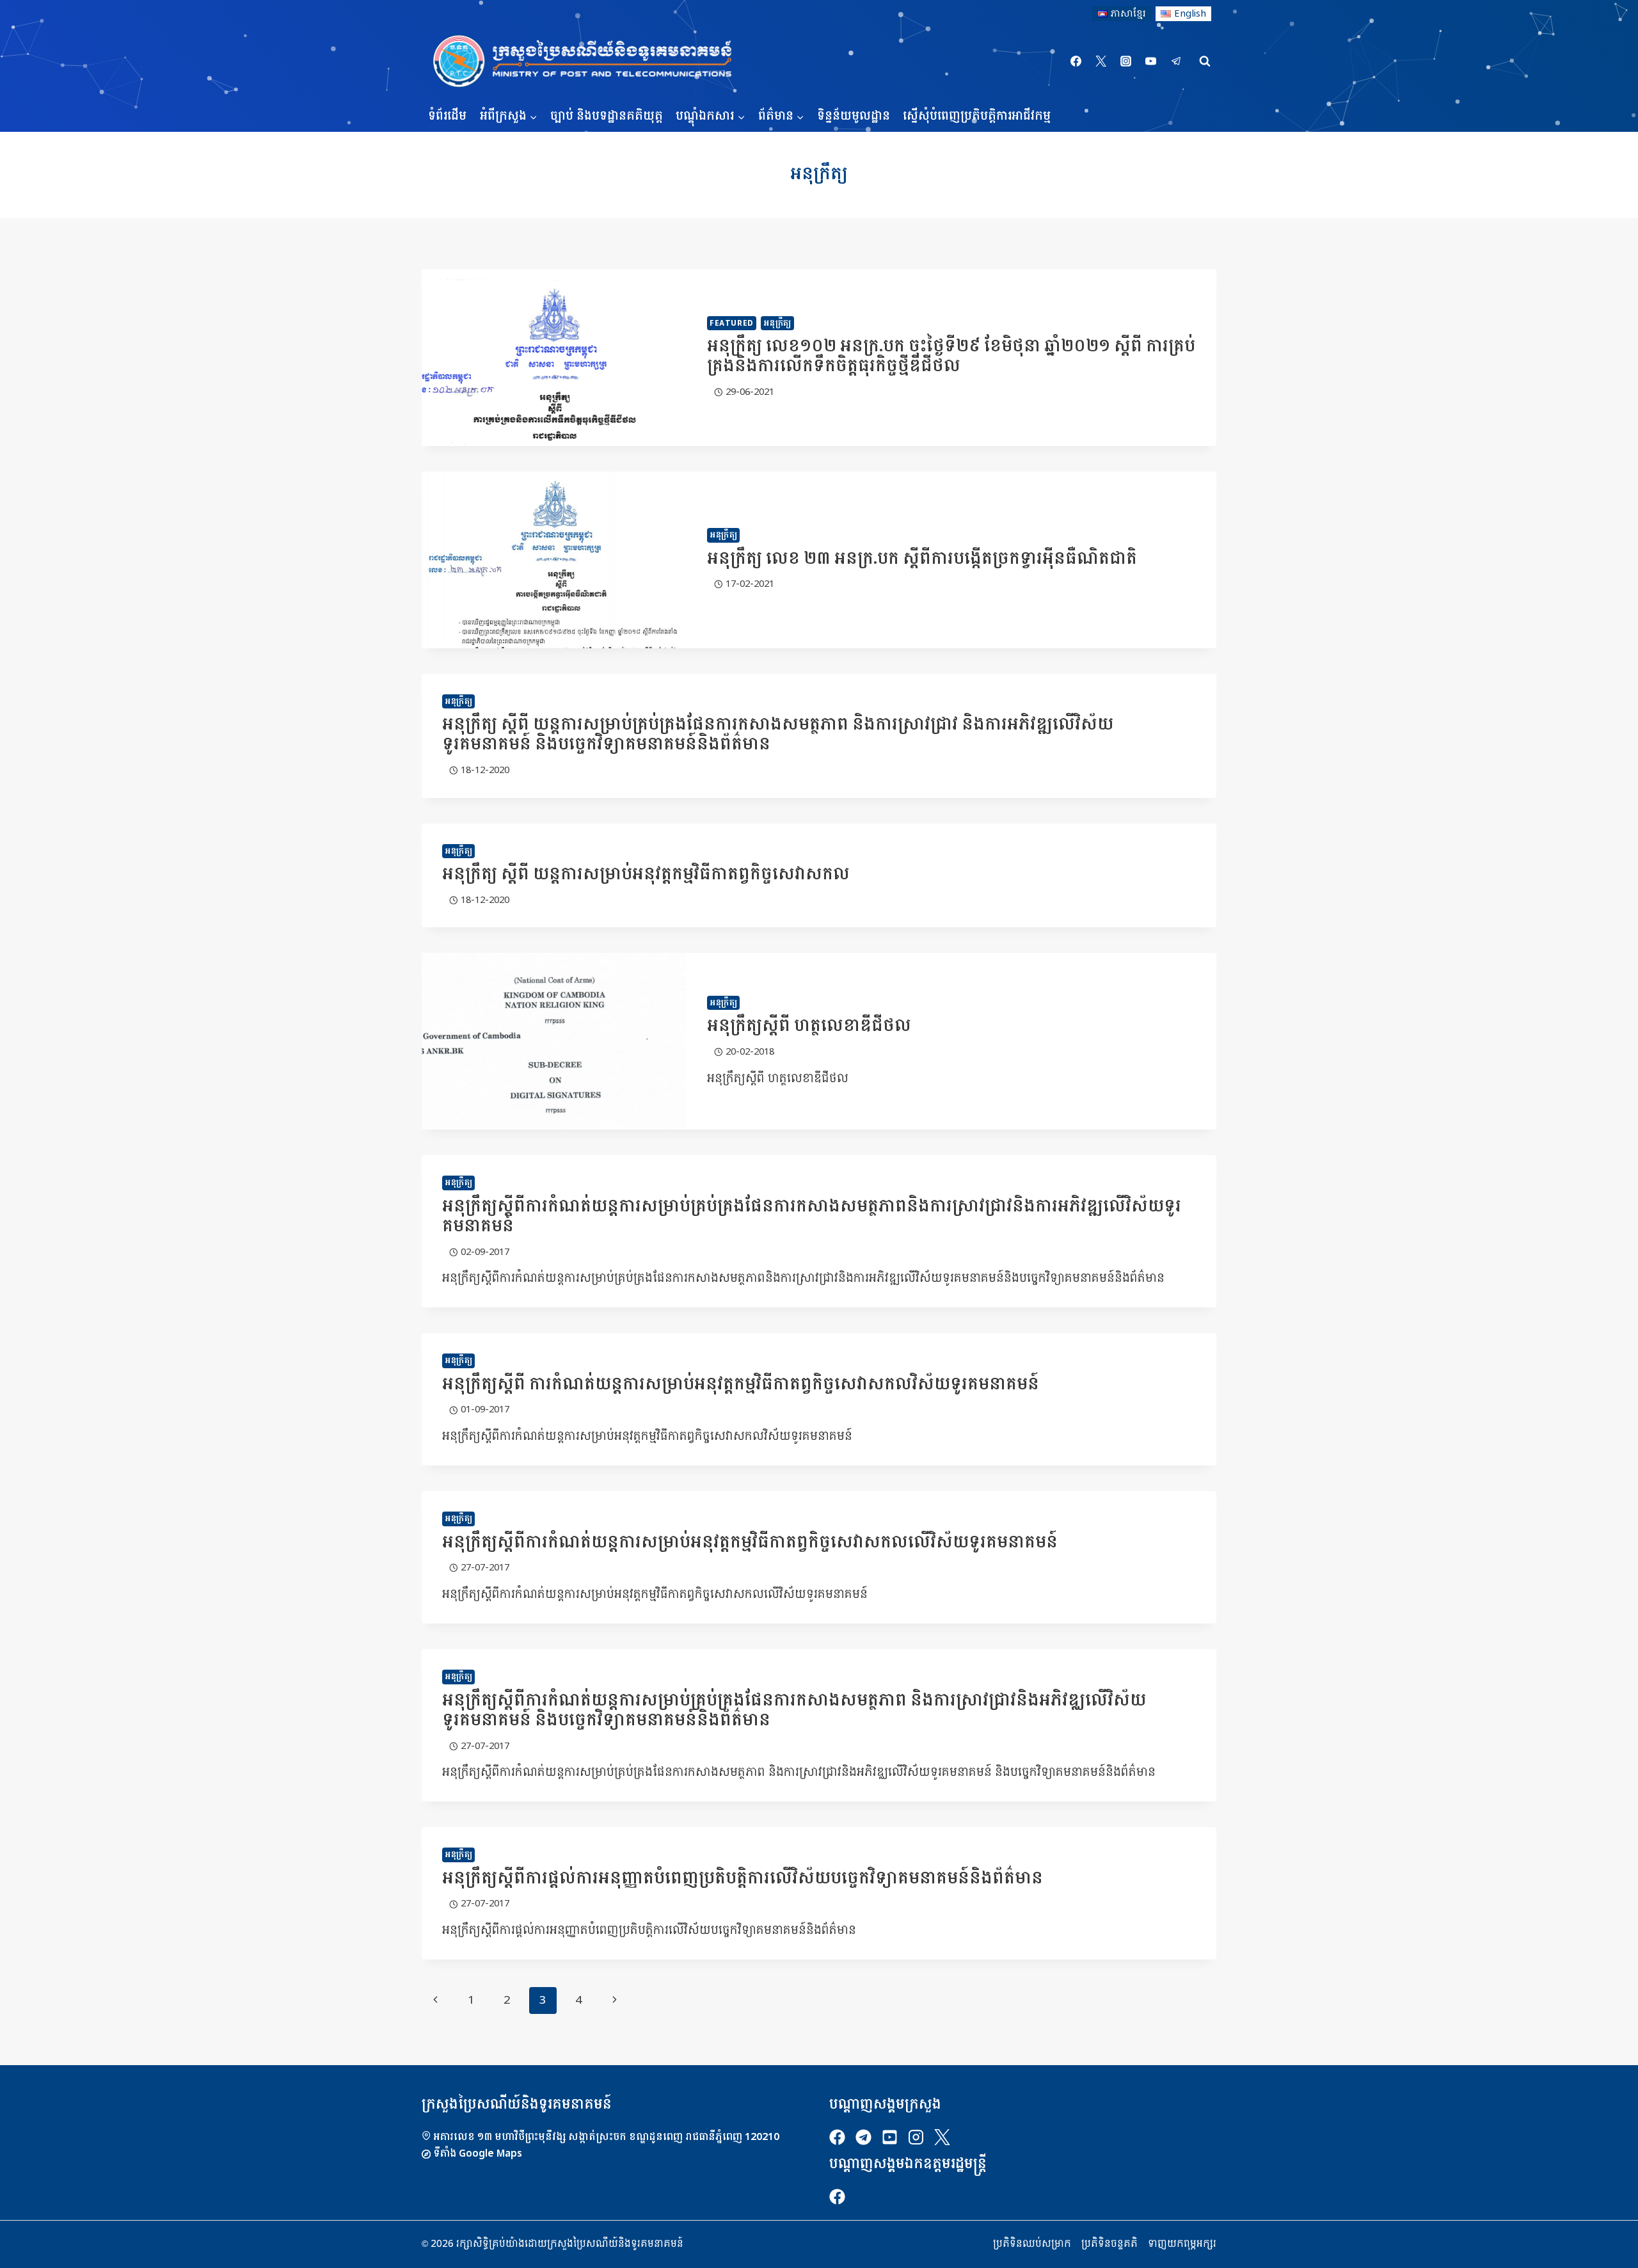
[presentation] (554, 358)
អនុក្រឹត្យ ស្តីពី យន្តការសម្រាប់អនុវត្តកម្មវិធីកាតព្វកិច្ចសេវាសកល (646, 874)
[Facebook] (1076, 61)
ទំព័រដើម (447, 116)
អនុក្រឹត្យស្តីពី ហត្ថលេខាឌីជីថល (809, 1026)
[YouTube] (1151, 61)
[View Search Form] (1205, 61)
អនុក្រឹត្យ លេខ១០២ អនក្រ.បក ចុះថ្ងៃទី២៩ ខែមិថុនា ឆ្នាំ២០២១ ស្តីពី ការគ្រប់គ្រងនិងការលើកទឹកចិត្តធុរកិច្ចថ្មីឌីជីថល (951, 356)
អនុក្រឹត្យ (777, 323)
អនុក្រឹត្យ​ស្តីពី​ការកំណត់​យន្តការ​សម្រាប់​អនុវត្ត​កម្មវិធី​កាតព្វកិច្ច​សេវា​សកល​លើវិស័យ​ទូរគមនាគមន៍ (750, 1543)
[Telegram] (1176, 61)
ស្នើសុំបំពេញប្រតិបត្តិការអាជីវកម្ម (977, 116)
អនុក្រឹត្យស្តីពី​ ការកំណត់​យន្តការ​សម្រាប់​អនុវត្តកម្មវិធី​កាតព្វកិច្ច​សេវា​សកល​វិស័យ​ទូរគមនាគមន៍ (741, 1385)
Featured (732, 323)
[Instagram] (1126, 61)
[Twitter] (1101, 61)
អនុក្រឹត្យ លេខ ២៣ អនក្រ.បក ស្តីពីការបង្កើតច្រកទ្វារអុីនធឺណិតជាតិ (922, 559)
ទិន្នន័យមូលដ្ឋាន (854, 116)
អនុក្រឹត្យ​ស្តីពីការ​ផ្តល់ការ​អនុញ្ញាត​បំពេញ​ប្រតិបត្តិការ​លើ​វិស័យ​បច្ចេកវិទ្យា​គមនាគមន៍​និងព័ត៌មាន (743, 1879)
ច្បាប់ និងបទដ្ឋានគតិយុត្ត (607, 116)
